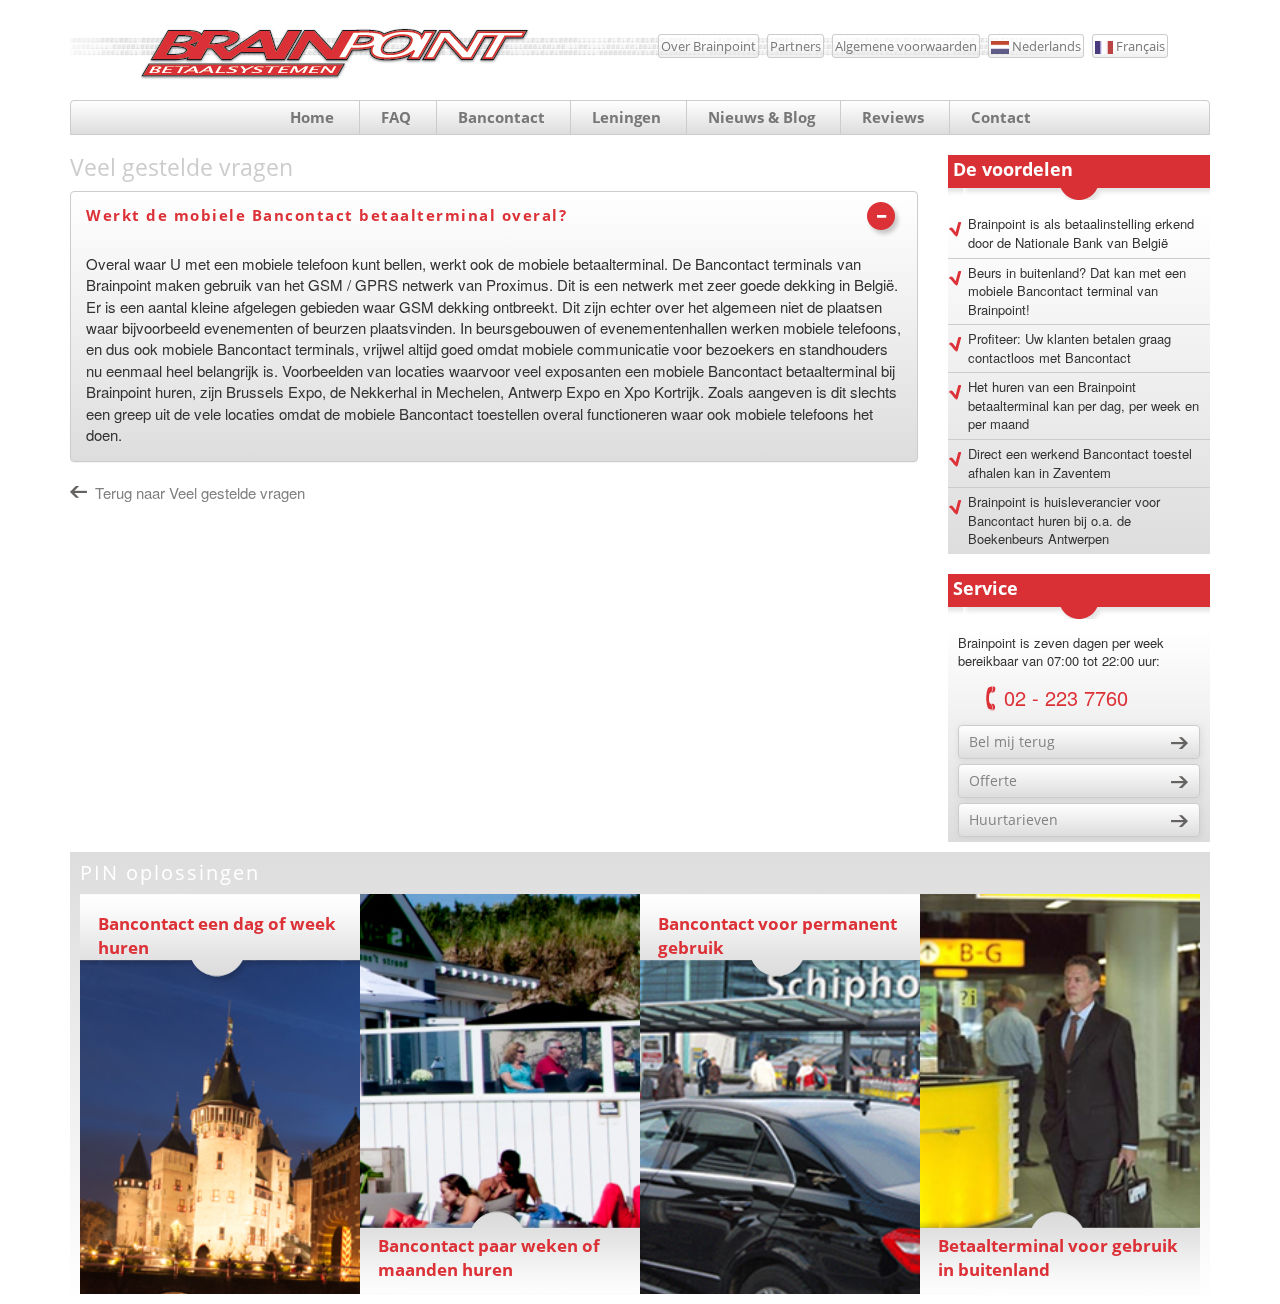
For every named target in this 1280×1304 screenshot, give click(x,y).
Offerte (993, 780)
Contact (1001, 117)
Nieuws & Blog (761, 117)
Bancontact (501, 117)
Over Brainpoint (708, 46)
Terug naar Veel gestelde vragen (200, 492)
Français (1139, 46)
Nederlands (1045, 46)
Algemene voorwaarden (906, 46)
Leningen (626, 117)
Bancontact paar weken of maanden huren (489, 1257)
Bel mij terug (1012, 741)
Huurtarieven (1013, 819)
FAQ (396, 117)
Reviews (893, 117)
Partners (795, 46)
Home (312, 117)
